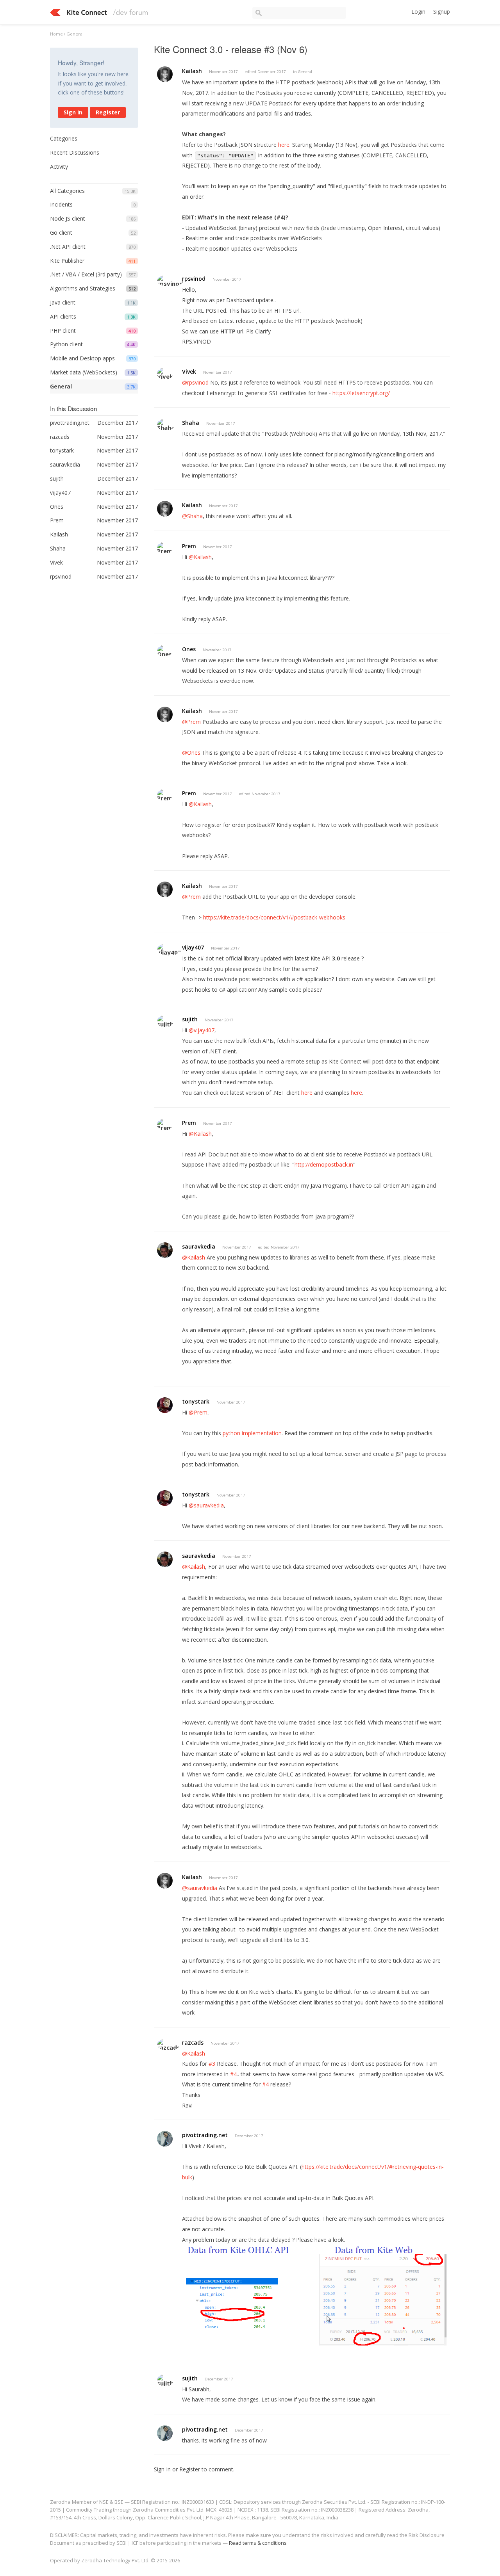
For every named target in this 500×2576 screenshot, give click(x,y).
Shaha (191, 423)
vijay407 (193, 947)
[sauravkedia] (165, 1250)
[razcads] (169, 2044)
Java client (63, 302)
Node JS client (68, 218)
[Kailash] (165, 74)
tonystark (196, 1401)
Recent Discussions (75, 152)
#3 (212, 2064)
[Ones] (164, 651)
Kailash (192, 71)
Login (418, 12)
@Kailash (200, 557)
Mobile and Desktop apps (82, 358)
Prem (189, 546)
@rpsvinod (195, 382)
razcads (193, 2042)
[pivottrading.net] (165, 2139)
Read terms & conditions (258, 2543)
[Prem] (165, 548)
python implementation (252, 1433)
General (61, 386)
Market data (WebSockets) (84, 372)
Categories (64, 138)
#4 (233, 2074)
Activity (59, 167)
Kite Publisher (67, 261)
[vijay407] (169, 949)
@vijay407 (202, 1030)
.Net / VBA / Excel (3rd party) (86, 274)
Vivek (189, 371)
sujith (190, 1019)
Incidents (61, 204)
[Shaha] (166, 425)
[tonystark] (165, 1405)
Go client (61, 232)
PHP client (63, 330)
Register (108, 112)
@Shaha (192, 516)
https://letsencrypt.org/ (361, 393)
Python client (66, 344)
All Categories (67, 191)
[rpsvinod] (170, 281)
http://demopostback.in (324, 1164)
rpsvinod (194, 279)
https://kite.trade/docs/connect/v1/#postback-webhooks (274, 917)
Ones (189, 649)
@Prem (191, 722)
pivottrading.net (205, 2135)
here (284, 145)
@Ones (191, 753)
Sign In (73, 112)
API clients (63, 316)
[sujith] (165, 1021)
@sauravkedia (206, 1505)
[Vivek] (165, 373)
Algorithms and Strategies (83, 288)
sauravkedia (199, 1246)
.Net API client (68, 247)
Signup (442, 12)
